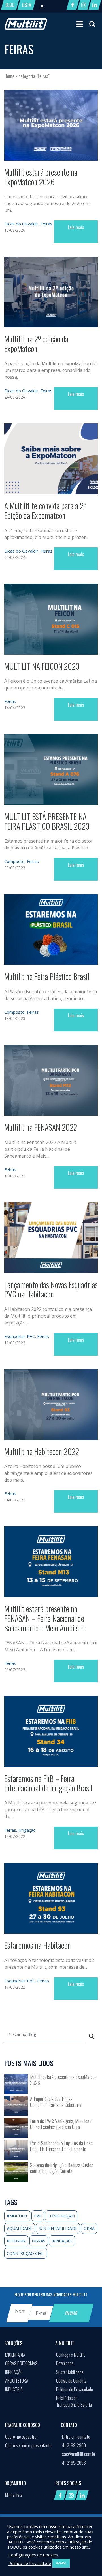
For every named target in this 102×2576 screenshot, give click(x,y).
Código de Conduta (71, 2381)
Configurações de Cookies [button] (33, 2555)
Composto (14, 861)
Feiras (46, 224)
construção (61, 2216)
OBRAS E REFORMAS (21, 2363)
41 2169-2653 (74, 2463)
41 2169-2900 (74, 2445)
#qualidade (20, 2228)
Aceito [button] (61, 2563)
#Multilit (17, 2216)
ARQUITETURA (17, 2381)
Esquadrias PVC (20, 1336)
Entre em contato (76, 2437)
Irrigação (27, 1830)
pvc (38, 2216)
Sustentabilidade (70, 2372)
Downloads (65, 2363)
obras (39, 2241)
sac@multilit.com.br (79, 2454)
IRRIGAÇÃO (14, 2372)
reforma (16, 2241)
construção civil (26, 2253)
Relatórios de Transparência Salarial (74, 2401)
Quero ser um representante (28, 2445)
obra (89, 2228)
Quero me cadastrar (22, 2437)
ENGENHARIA (15, 2355)
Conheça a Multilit (71, 2355)
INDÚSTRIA (14, 2389)
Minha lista (14, 2495)
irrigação (62, 2241)
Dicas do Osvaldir (21, 224)
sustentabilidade (58, 2228)
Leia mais (76, 227)
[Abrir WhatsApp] (88, 2562)
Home (9, 76)
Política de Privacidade (75, 2389)
